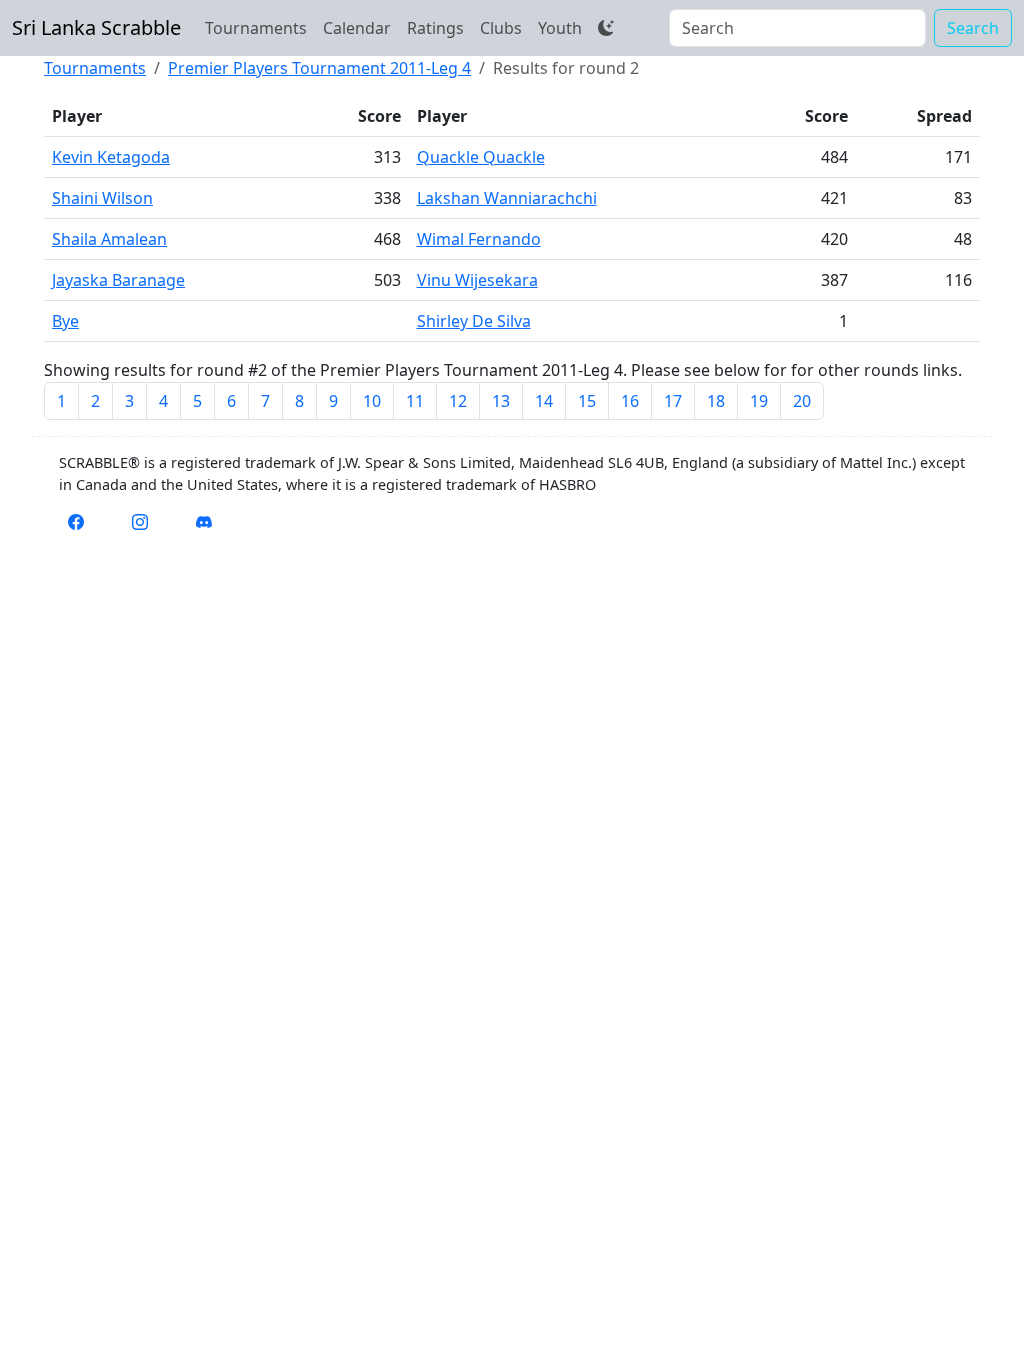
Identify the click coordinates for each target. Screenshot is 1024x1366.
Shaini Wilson (102, 198)
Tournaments (256, 28)
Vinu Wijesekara (477, 280)
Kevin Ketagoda (111, 157)
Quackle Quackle (481, 157)
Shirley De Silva (474, 321)
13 (501, 401)
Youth (560, 28)
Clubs (501, 28)
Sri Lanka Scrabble (96, 27)
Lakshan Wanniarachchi (507, 198)
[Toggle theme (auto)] (606, 28)
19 (759, 401)
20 (802, 401)
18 (716, 401)
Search (973, 28)
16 (630, 401)
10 (372, 401)
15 (587, 401)
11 (415, 401)
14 (544, 401)
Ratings (435, 28)
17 (673, 401)
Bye (65, 321)
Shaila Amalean (109, 239)
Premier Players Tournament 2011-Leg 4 (319, 68)
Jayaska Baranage (118, 280)
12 (458, 401)
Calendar (357, 28)
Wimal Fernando (479, 239)
